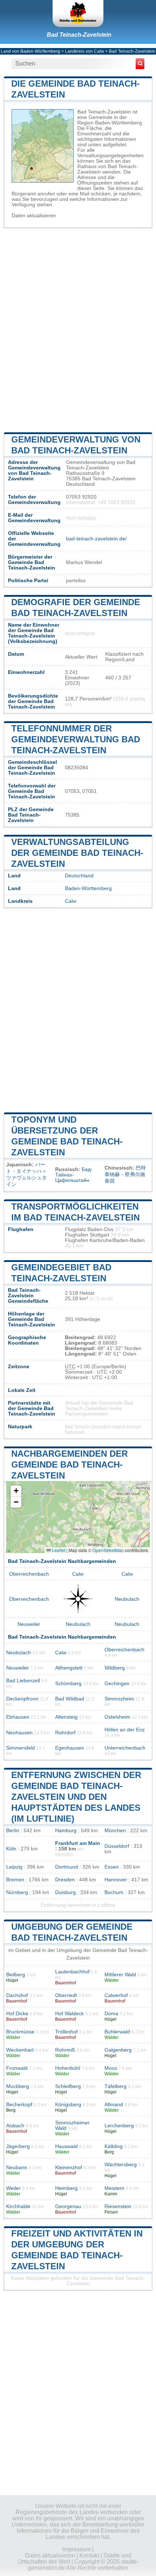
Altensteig (66, 1717)
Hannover (116, 1880)
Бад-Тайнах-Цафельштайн (74, 1175)
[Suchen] (140, 64)
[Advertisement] (78, 329)
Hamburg (66, 1831)
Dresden (65, 1880)
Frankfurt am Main (78, 1843)
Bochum (114, 1892)
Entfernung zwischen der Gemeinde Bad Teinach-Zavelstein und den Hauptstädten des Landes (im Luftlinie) (76, 1797)
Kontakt (89, 2555)
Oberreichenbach (29, 1574)
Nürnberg (17, 1892)
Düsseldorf (117, 1846)
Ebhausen (18, 1717)
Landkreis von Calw (85, 51)
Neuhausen (19, 1733)
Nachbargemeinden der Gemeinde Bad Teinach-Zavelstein (69, 1464)
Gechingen (117, 1684)
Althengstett (69, 1668)
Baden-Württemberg (88, 888)
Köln (11, 1849)
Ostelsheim (117, 1717)
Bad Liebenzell (23, 1681)
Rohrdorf (65, 1733)
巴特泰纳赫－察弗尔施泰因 (125, 1174)
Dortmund (67, 1867)
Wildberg (115, 1668)
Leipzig (14, 1867)
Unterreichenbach (125, 1748)
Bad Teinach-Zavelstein (79, 35)
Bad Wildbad (70, 1699)
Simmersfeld (20, 1748)
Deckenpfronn (22, 1699)
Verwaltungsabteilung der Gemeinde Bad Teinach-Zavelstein (77, 853)
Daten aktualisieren (34, 216)
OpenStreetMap (108, 1550)
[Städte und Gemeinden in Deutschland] (78, 13)
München (115, 1831)
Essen (112, 1867)
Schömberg (68, 1684)
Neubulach (127, 1599)
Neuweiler (29, 1624)
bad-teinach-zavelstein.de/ (96, 539)
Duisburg (65, 1892)
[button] (16, 1491)
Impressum (77, 2549)
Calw (71, 901)
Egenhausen (70, 1748)
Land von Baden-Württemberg (30, 51)
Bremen (15, 1880)
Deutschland (79, 876)
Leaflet (58, 1550)
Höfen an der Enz (125, 1730)
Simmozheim (119, 1699)
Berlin (13, 1831)
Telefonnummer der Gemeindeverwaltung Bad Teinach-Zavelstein (76, 739)
